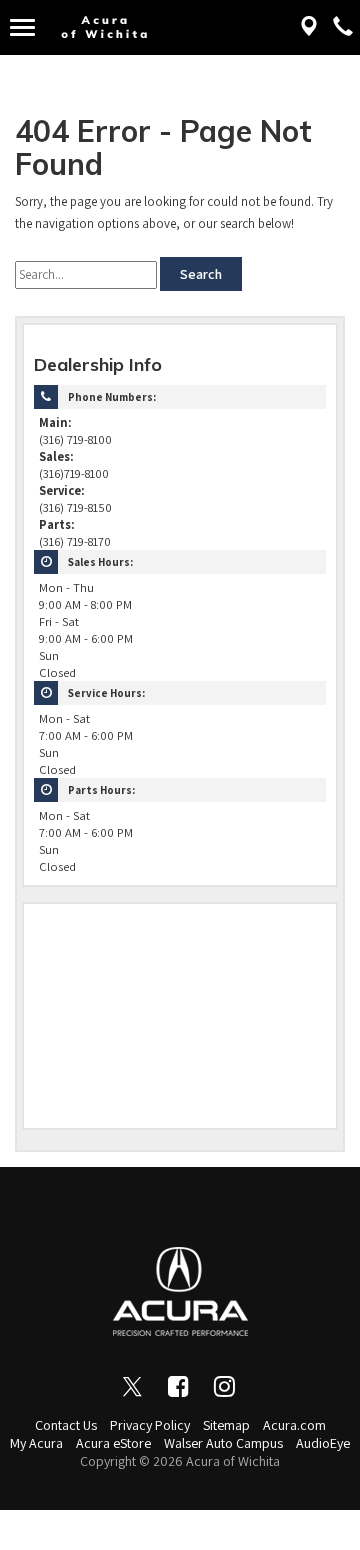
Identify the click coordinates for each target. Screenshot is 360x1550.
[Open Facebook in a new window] (179, 1386)
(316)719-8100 (74, 473)
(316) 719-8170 (75, 541)
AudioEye (323, 1443)
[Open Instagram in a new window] (225, 1386)
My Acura (36, 1443)
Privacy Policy (150, 1425)
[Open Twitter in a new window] (133, 1386)
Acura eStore (113, 1443)
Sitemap (226, 1425)
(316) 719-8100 (75, 439)
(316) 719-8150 (75, 507)
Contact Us (66, 1425)
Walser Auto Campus (223, 1443)
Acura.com (294, 1425)
